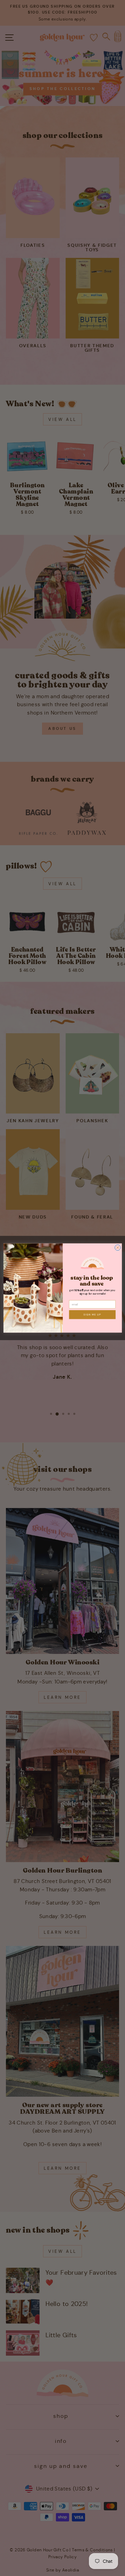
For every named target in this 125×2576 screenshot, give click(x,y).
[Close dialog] (118, 1248)
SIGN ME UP (92, 1315)
